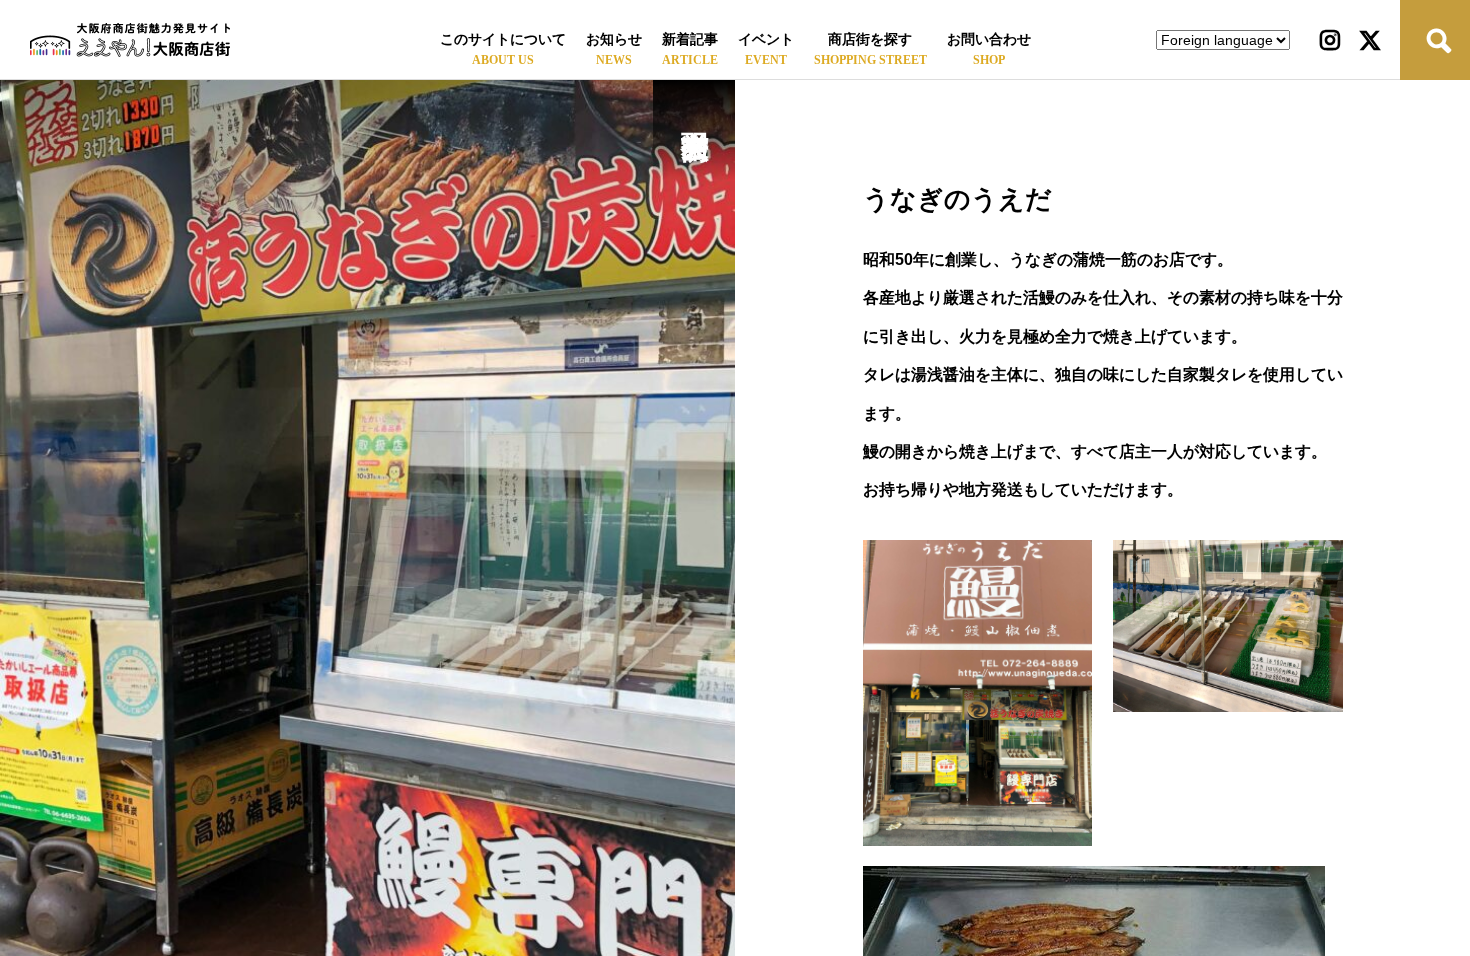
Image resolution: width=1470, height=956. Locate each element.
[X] (1370, 40)
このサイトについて (503, 39)
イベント (766, 39)
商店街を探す (870, 39)
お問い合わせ (989, 39)
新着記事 (690, 39)
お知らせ (614, 39)
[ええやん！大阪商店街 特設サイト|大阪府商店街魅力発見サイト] (130, 40)
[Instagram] (1330, 40)
